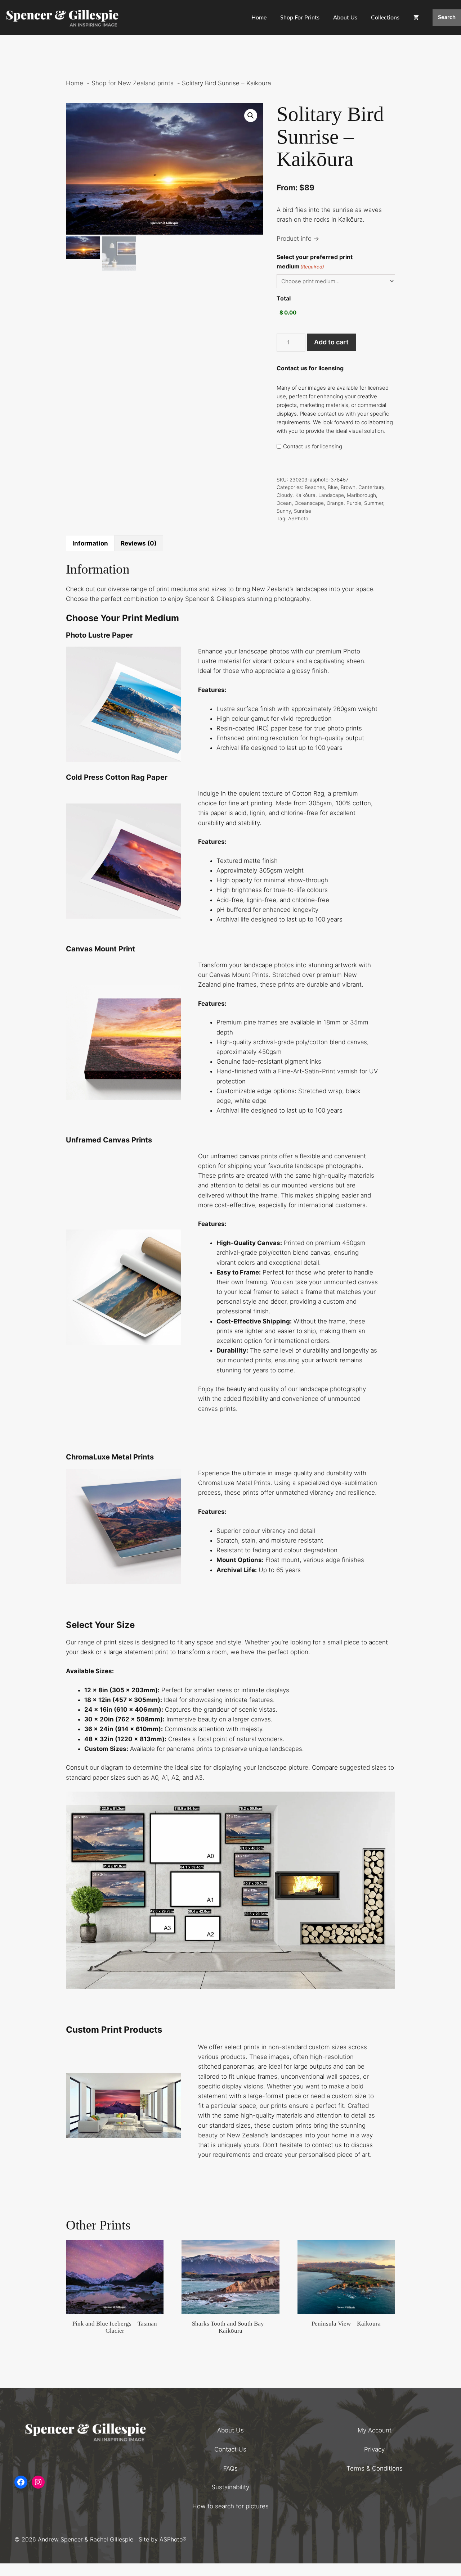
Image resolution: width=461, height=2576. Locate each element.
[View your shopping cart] (416, 18)
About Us (345, 18)
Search (447, 17)
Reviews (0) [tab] (139, 543)
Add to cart (331, 342)
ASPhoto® (173, 2539)
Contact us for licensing (313, 446)
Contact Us (230, 2449)
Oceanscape (309, 503)
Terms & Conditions (375, 2468)
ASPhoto (298, 519)
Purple (354, 503)
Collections (385, 18)
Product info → (298, 239)
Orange (335, 503)
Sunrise (303, 511)
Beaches (315, 487)
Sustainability (230, 2487)
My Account (375, 2430)
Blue (333, 487)
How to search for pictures (230, 2506)
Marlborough (361, 495)
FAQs (230, 2468)
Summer (374, 503)
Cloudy (285, 495)
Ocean (284, 503)
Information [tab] (90, 543)
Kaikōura (305, 495)
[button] (251, 116)
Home (259, 18)
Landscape (331, 495)
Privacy (374, 2449)
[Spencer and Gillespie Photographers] (63, 18)
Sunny (284, 511)
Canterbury (371, 487)
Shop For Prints (300, 18)
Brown (348, 487)
